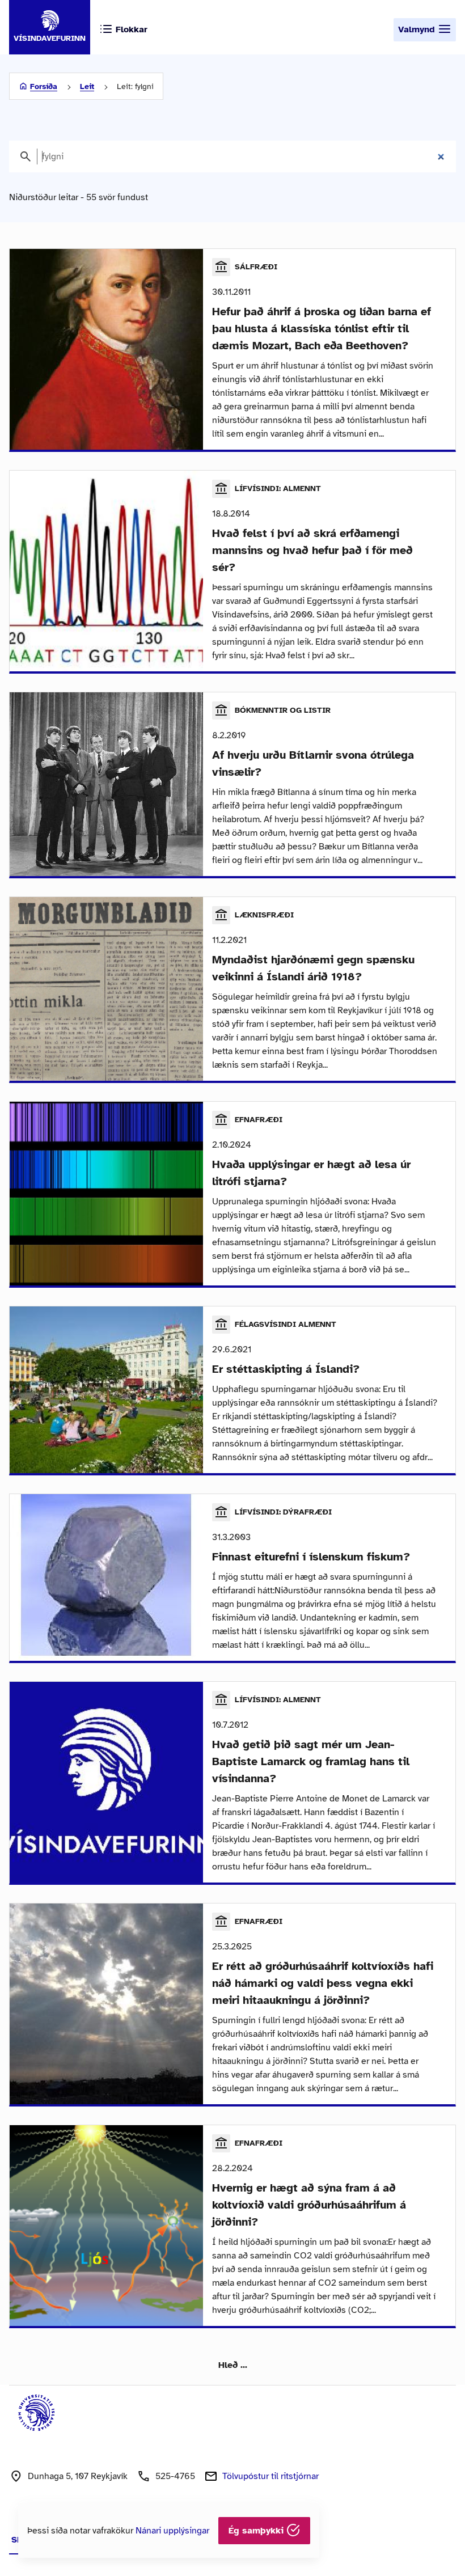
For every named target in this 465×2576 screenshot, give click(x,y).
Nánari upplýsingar (172, 2531)
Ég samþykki (257, 2531)
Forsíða (44, 86)
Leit (87, 86)
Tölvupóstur (270, 2476)
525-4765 (175, 2476)
